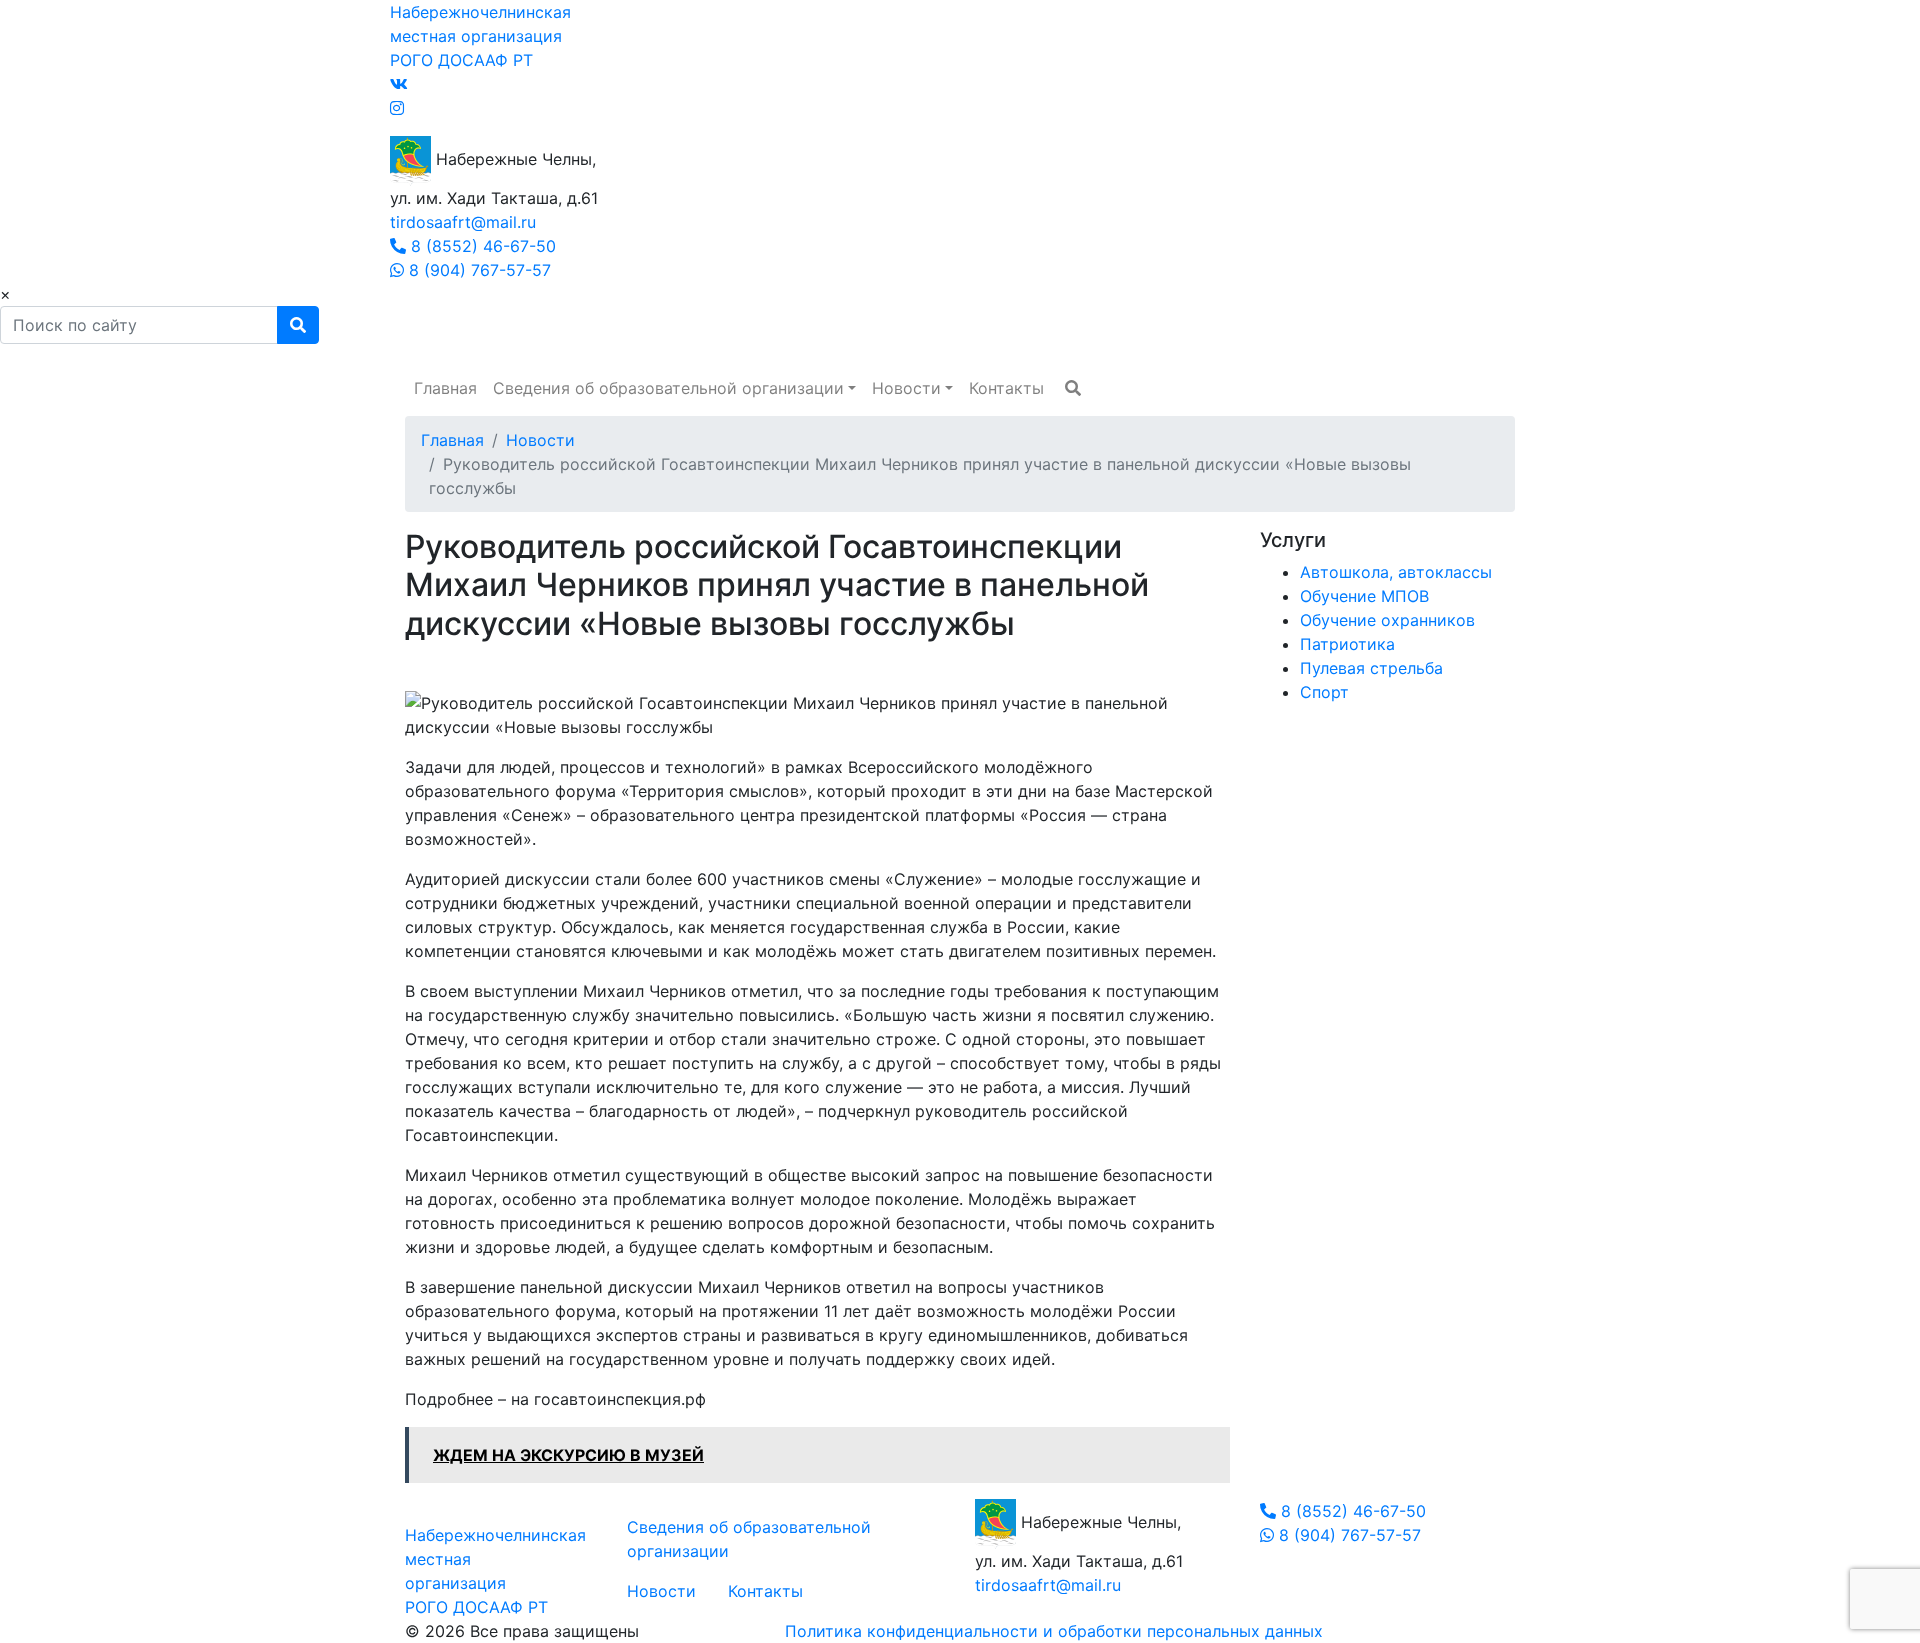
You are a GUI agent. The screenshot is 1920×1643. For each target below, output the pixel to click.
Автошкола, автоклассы (1396, 572)
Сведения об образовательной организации (668, 388)
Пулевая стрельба (1371, 668)
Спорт (1324, 692)
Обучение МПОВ (1364, 596)
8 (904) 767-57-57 (477, 270)
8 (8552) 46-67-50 (481, 246)
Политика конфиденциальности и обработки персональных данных (1054, 1631)
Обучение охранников (1387, 620)
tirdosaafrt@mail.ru (463, 222)
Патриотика (1347, 644)
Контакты (1006, 388)
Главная (445, 388)
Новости (906, 388)
